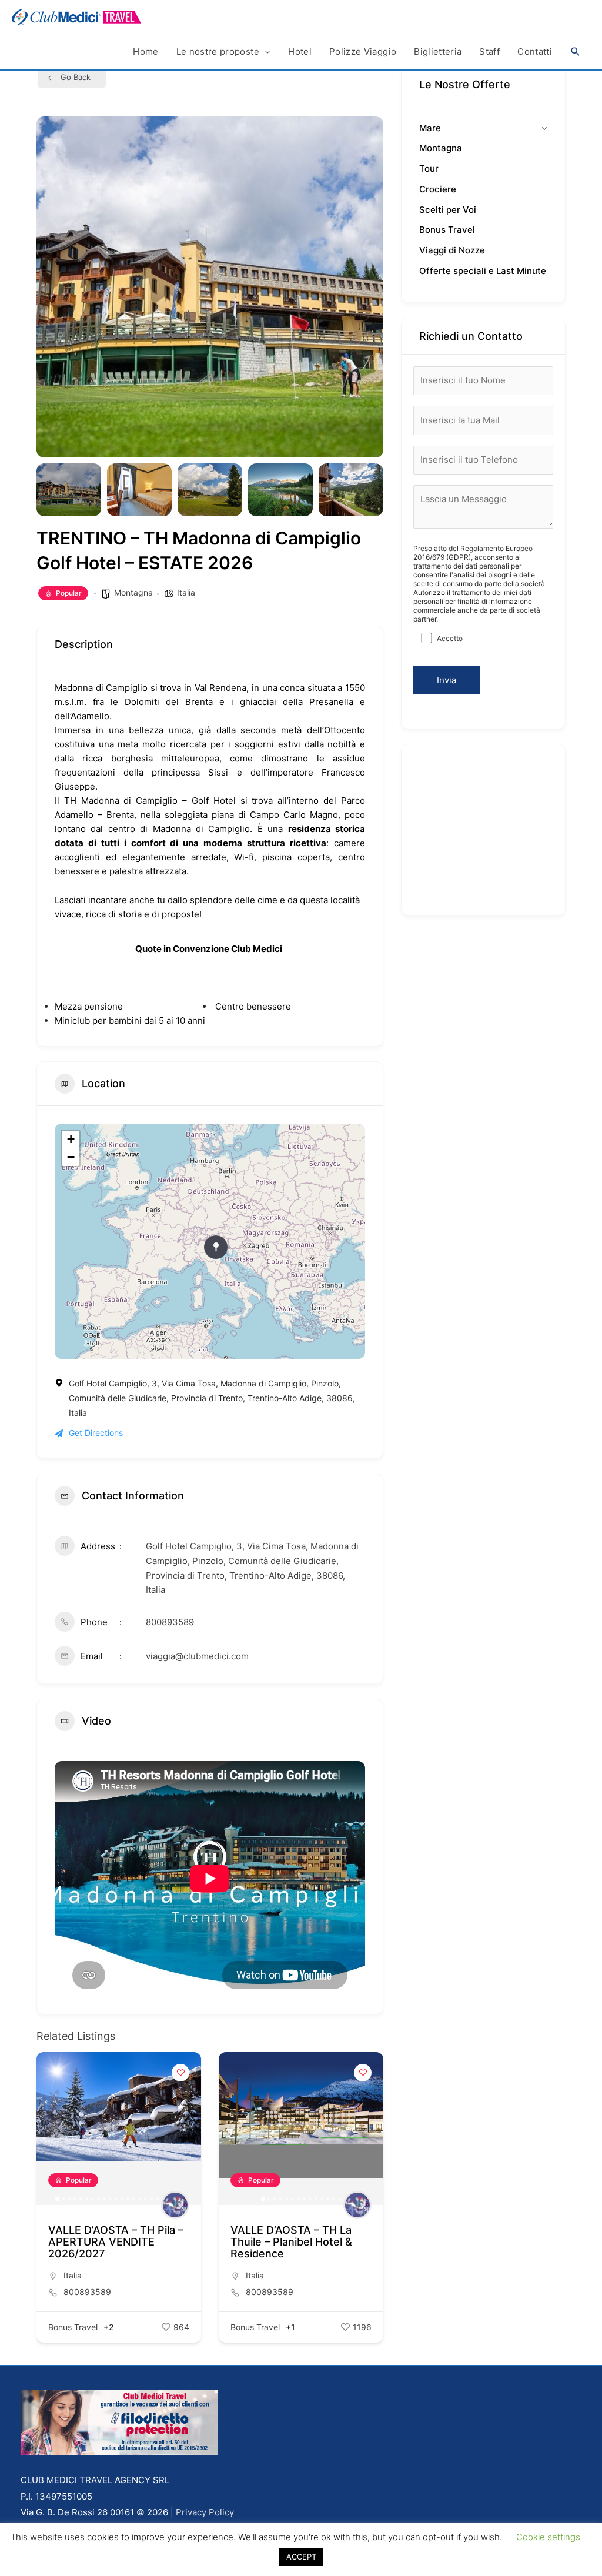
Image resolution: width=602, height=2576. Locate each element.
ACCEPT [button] (301, 2557)
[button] (576, 52)
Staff (489, 51)
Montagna (133, 592)
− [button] (71, 1157)
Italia (186, 592)
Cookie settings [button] (548, 2537)
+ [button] (71, 1139)
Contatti (535, 51)
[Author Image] (175, 2205)
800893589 (170, 1622)
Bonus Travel (73, 2327)
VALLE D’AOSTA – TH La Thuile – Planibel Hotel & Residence (109, 2242)
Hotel (300, 51)
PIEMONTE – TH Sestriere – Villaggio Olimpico (300, 2236)
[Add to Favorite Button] (180, 2073)
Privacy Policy (205, 2512)
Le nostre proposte (218, 51)
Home (146, 51)
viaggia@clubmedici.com (197, 1656)
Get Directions (96, 1433)
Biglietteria (438, 51)
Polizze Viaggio (363, 51)
